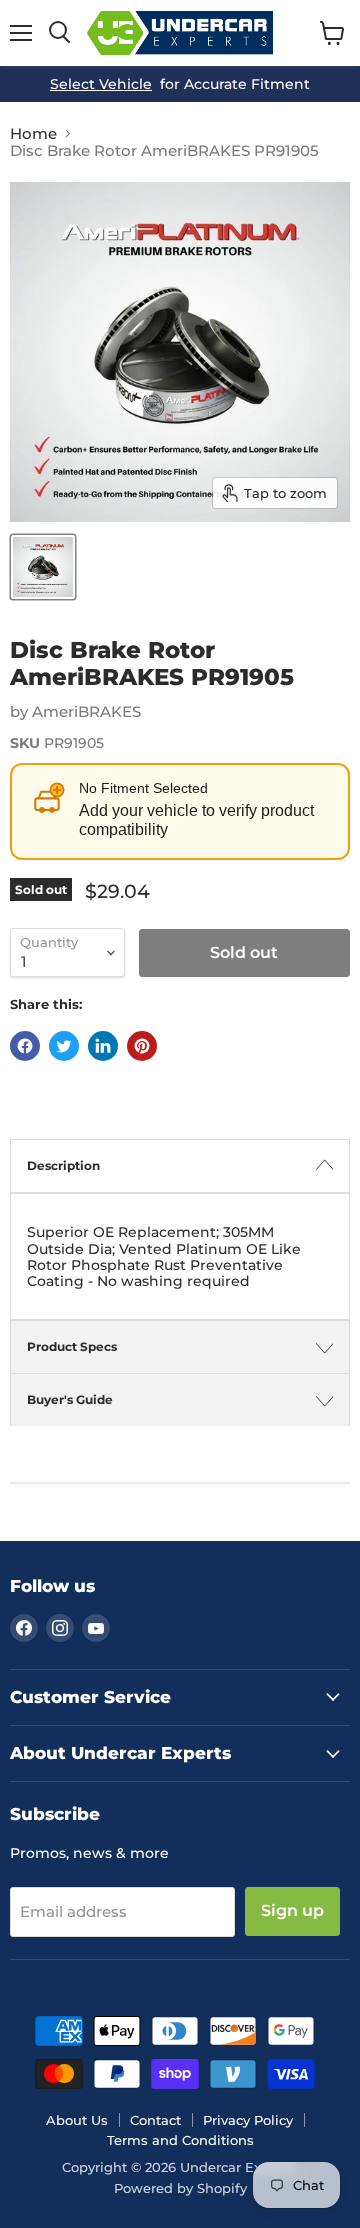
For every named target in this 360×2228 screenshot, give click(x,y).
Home (33, 133)
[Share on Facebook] (25, 1046)
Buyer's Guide (70, 1399)
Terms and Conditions (180, 2140)
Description (63, 1165)
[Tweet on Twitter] (64, 1046)
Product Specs (72, 1346)
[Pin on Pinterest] (142, 1046)
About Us (77, 2120)
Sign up (292, 1910)
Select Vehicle (101, 84)
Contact (155, 2120)
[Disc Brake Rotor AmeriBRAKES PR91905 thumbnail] (43, 567)
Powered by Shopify (180, 2188)
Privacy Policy (248, 2120)
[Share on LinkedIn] (103, 1046)
